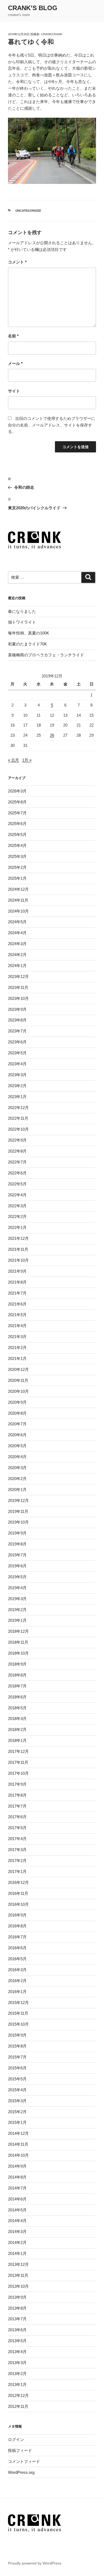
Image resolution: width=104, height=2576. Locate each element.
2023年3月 (17, 1075)
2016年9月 (17, 1915)
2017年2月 (17, 1861)
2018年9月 (17, 1664)
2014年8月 (17, 2177)
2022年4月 (17, 1195)
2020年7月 (17, 1424)
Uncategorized (28, 211)
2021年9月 (17, 1271)
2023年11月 (18, 987)
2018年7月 (17, 1686)
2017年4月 (17, 1839)
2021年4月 (17, 1326)
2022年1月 (17, 1227)
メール (15, 363)
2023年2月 (17, 1086)
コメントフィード (24, 2461)
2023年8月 (17, 1020)
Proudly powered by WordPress (35, 2563)
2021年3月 (17, 1337)
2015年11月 (18, 2013)
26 (52, 735)
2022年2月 (17, 1216)
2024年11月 (18, 900)
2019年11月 (18, 1511)
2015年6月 (17, 2068)
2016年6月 (17, 1948)
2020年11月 (18, 1380)
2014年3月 (17, 2232)
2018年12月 (18, 1631)
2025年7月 (17, 813)
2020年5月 (17, 1446)
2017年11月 (18, 1762)
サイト (14, 391)
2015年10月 (18, 2024)
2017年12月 (18, 1751)
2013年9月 (17, 2297)
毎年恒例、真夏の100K (29, 633)
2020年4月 (17, 1457)
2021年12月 (18, 1238)
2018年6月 (17, 1697)
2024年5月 (17, 922)
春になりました (22, 611)
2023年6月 (17, 1042)
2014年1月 (17, 2253)
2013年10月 (18, 2286)
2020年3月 (17, 1468)
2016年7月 (17, 1937)
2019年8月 (17, 1544)
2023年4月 (17, 1064)
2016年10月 (18, 1904)
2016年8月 (17, 1926)
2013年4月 (17, 2352)
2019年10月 (18, 1522)
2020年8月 (17, 1413)
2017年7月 (17, 1806)
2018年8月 (17, 1675)
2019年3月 (17, 1599)
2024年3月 (17, 944)
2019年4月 (17, 1588)
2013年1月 (17, 2384)
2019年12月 (18, 1500)
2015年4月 (17, 2090)
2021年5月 (17, 1315)
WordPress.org (21, 2472)
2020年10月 (18, 1391)
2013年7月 (17, 2319)
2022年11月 (18, 1118)
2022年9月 (17, 1140)
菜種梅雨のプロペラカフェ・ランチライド (46, 655)
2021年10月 (18, 1260)
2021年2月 (17, 1348)
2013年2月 (17, 2374)
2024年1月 (17, 966)
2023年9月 (17, 1009)
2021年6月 (17, 1304)
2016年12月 (18, 1882)
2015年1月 (17, 2122)
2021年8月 (17, 1282)
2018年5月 (17, 1708)
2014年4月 (17, 2221)
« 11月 (13, 760)
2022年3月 (17, 1206)
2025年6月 (17, 824)
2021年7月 (17, 1293)
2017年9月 (17, 1784)
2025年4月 (17, 845)
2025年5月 (17, 835)
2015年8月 (17, 2046)
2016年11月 (18, 1893)
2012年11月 (18, 2406)
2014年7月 (17, 2188)
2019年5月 (17, 1577)
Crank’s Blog (33, 8)
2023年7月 (17, 1031)
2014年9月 (17, 2166)
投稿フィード (20, 2450)
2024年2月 (17, 955)
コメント (17, 262)
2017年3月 (17, 1850)
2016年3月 (17, 1970)
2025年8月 (17, 802)
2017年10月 (18, 1773)
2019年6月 (17, 1566)
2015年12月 (18, 2003)
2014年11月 (18, 2144)
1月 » (27, 760)
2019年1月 (17, 1620)
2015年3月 (17, 2101)
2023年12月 (18, 977)
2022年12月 (18, 1108)
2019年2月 (17, 1610)
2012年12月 (18, 2395)
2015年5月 (17, 2079)
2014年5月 (17, 2210)
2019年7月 (17, 1555)
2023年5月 (17, 1053)
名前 (13, 336)
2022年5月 (17, 1184)
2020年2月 (17, 1479)
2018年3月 (17, 1719)
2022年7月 (17, 1162)
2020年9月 (17, 1402)
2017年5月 (17, 1828)
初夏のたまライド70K (27, 644)
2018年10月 (18, 1653)
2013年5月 (17, 2341)
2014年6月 (17, 2199)
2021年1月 (17, 1358)
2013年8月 (17, 2308)
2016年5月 (17, 1959)
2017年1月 (17, 1871)
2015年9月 (17, 2035)
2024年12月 (18, 889)
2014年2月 (17, 2242)
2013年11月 (18, 2275)
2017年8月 (17, 1795)
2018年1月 (17, 1740)
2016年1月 (17, 1992)
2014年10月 (18, 2155)
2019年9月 (17, 1533)
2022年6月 (17, 1173)
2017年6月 (17, 1817)
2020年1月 (17, 1490)
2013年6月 (17, 2330)
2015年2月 (17, 2112)
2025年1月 (17, 878)
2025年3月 (17, 856)
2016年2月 (17, 1981)
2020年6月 (17, 1435)
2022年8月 (17, 1151)
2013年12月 (18, 2264)
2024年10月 (18, 911)
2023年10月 (18, 998)
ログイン (16, 2439)
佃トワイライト (22, 622)
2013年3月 (17, 2363)
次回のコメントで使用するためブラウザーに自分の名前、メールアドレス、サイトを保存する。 (52, 425)
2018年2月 (17, 1729)
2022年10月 (18, 1129)
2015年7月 (17, 2057)
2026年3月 (17, 791)
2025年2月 (17, 867)
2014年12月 (18, 2133)
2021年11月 (18, 1249)
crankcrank (52, 34)
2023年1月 (17, 1097)
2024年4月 (17, 933)
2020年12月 (18, 1369)
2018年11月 (18, 1642)
